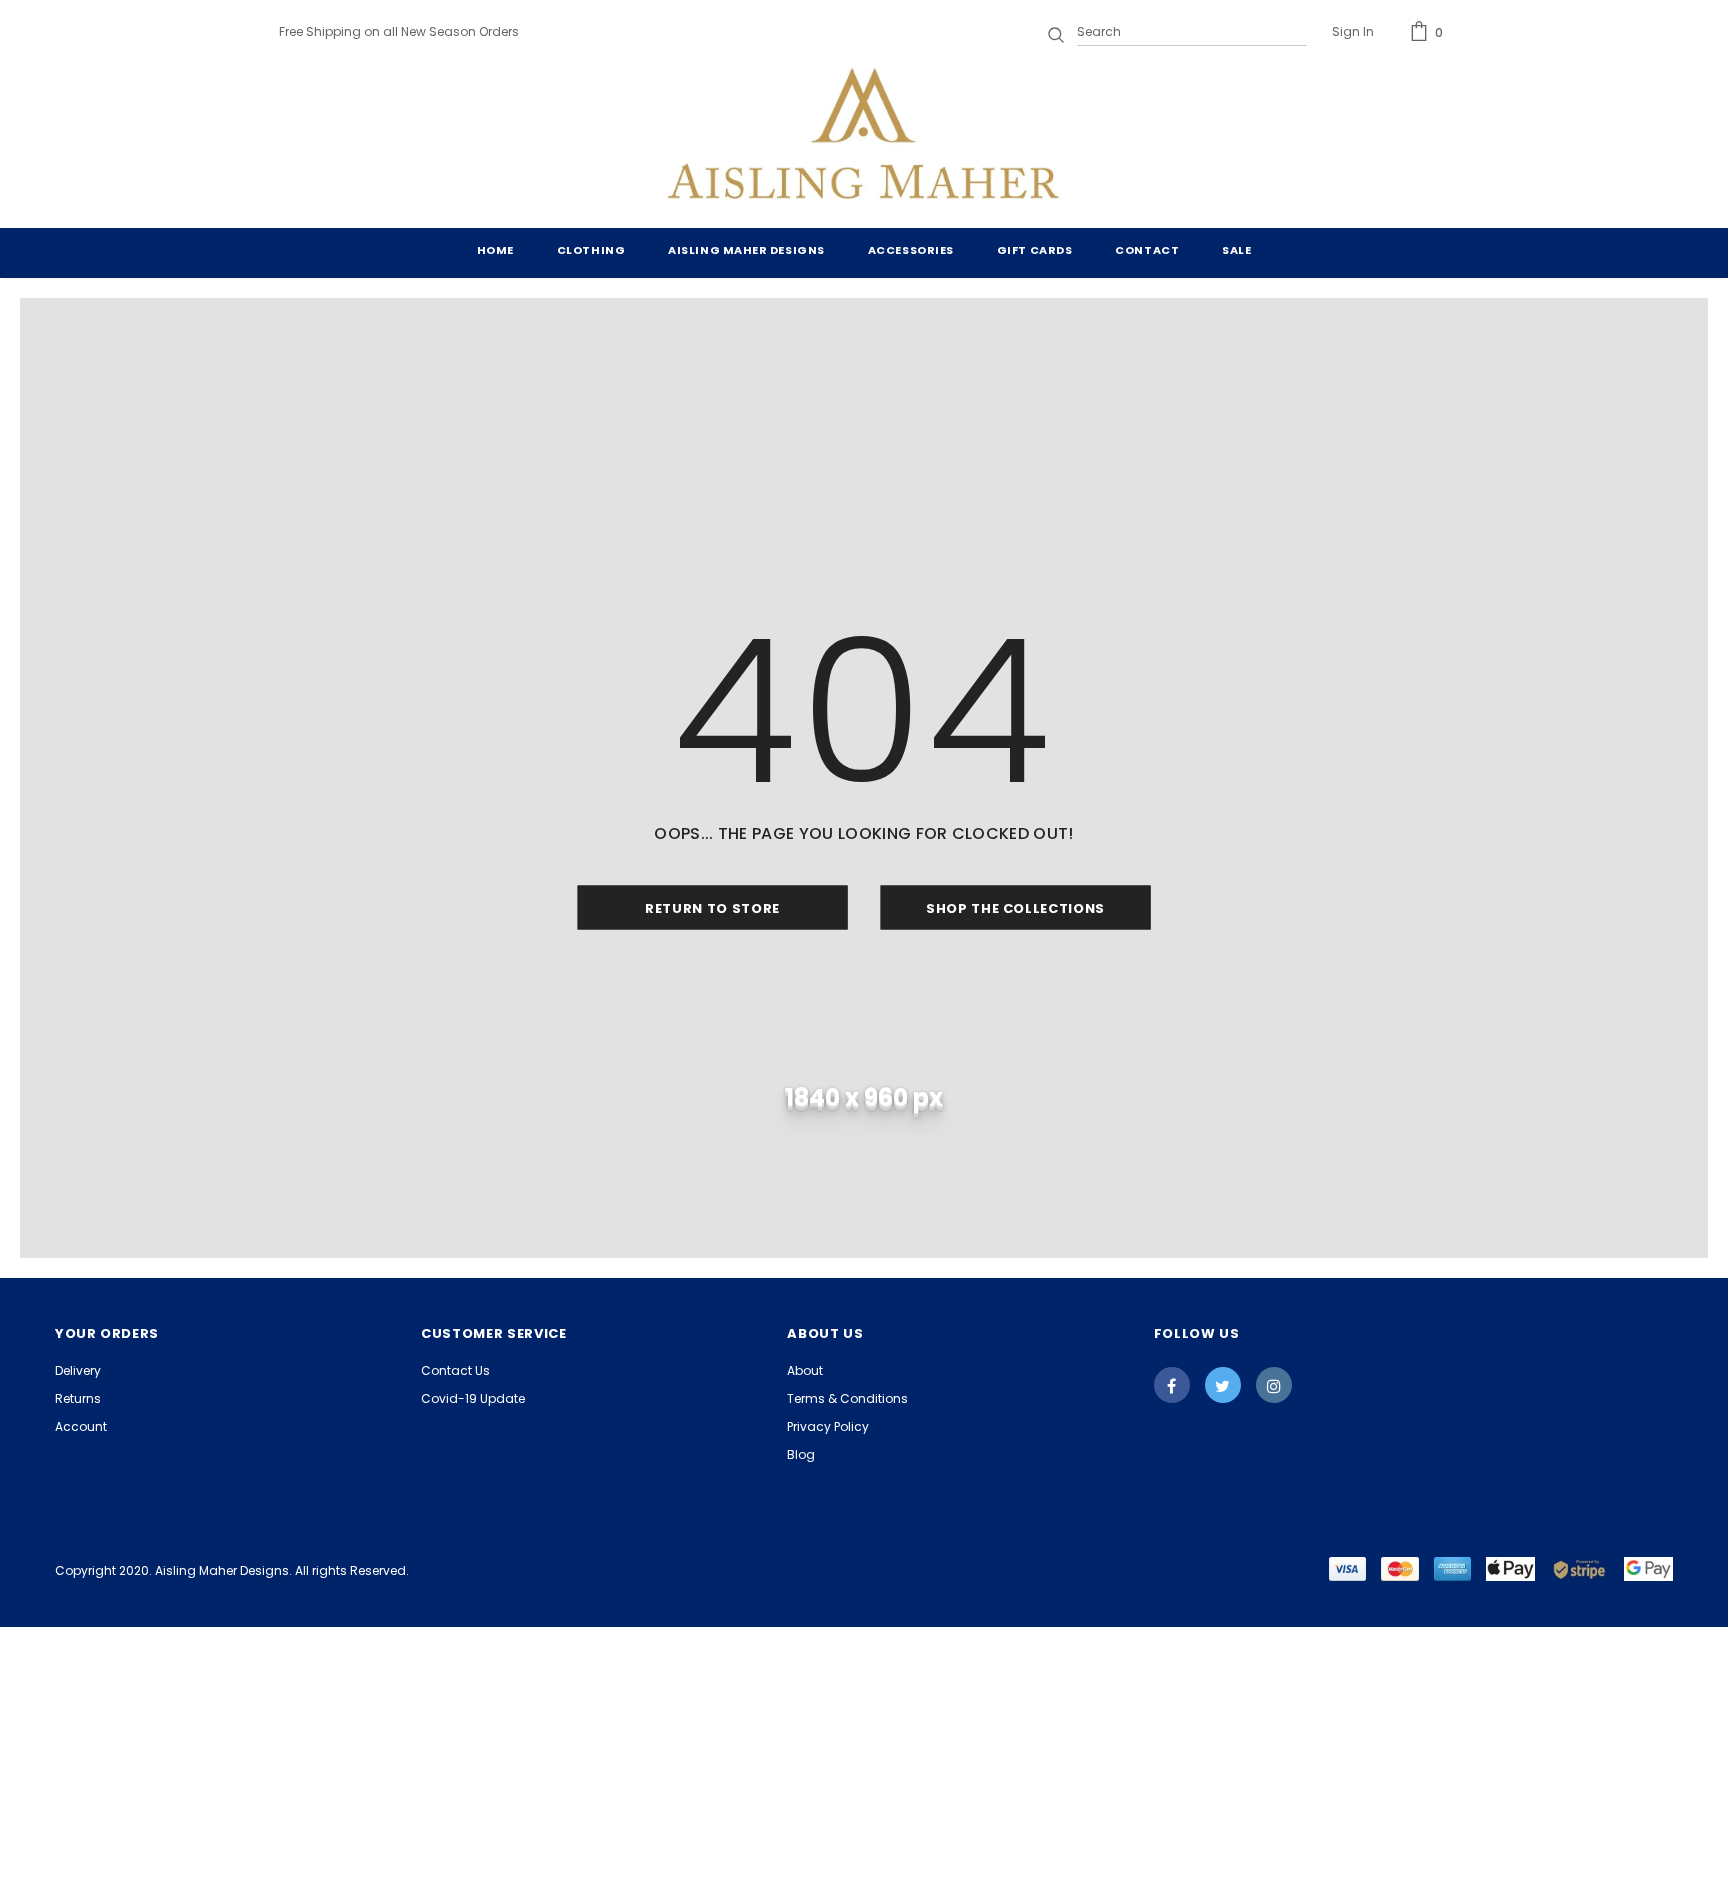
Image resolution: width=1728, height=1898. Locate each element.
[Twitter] (1223, 1385)
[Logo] (864, 138)
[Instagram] (1274, 1385)
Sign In (1353, 31)
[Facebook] (1172, 1385)
